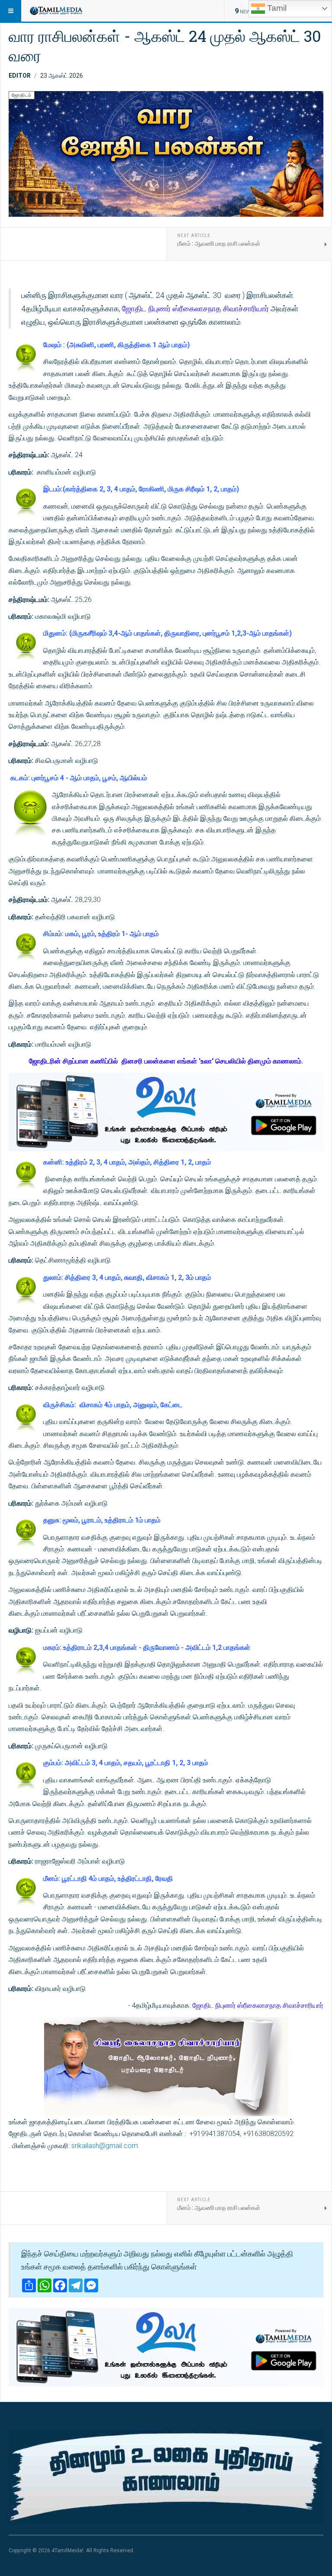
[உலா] (166, 1112)
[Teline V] (56, 11)
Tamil (276, 8)
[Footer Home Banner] (166, 2477)
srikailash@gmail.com (105, 2146)
